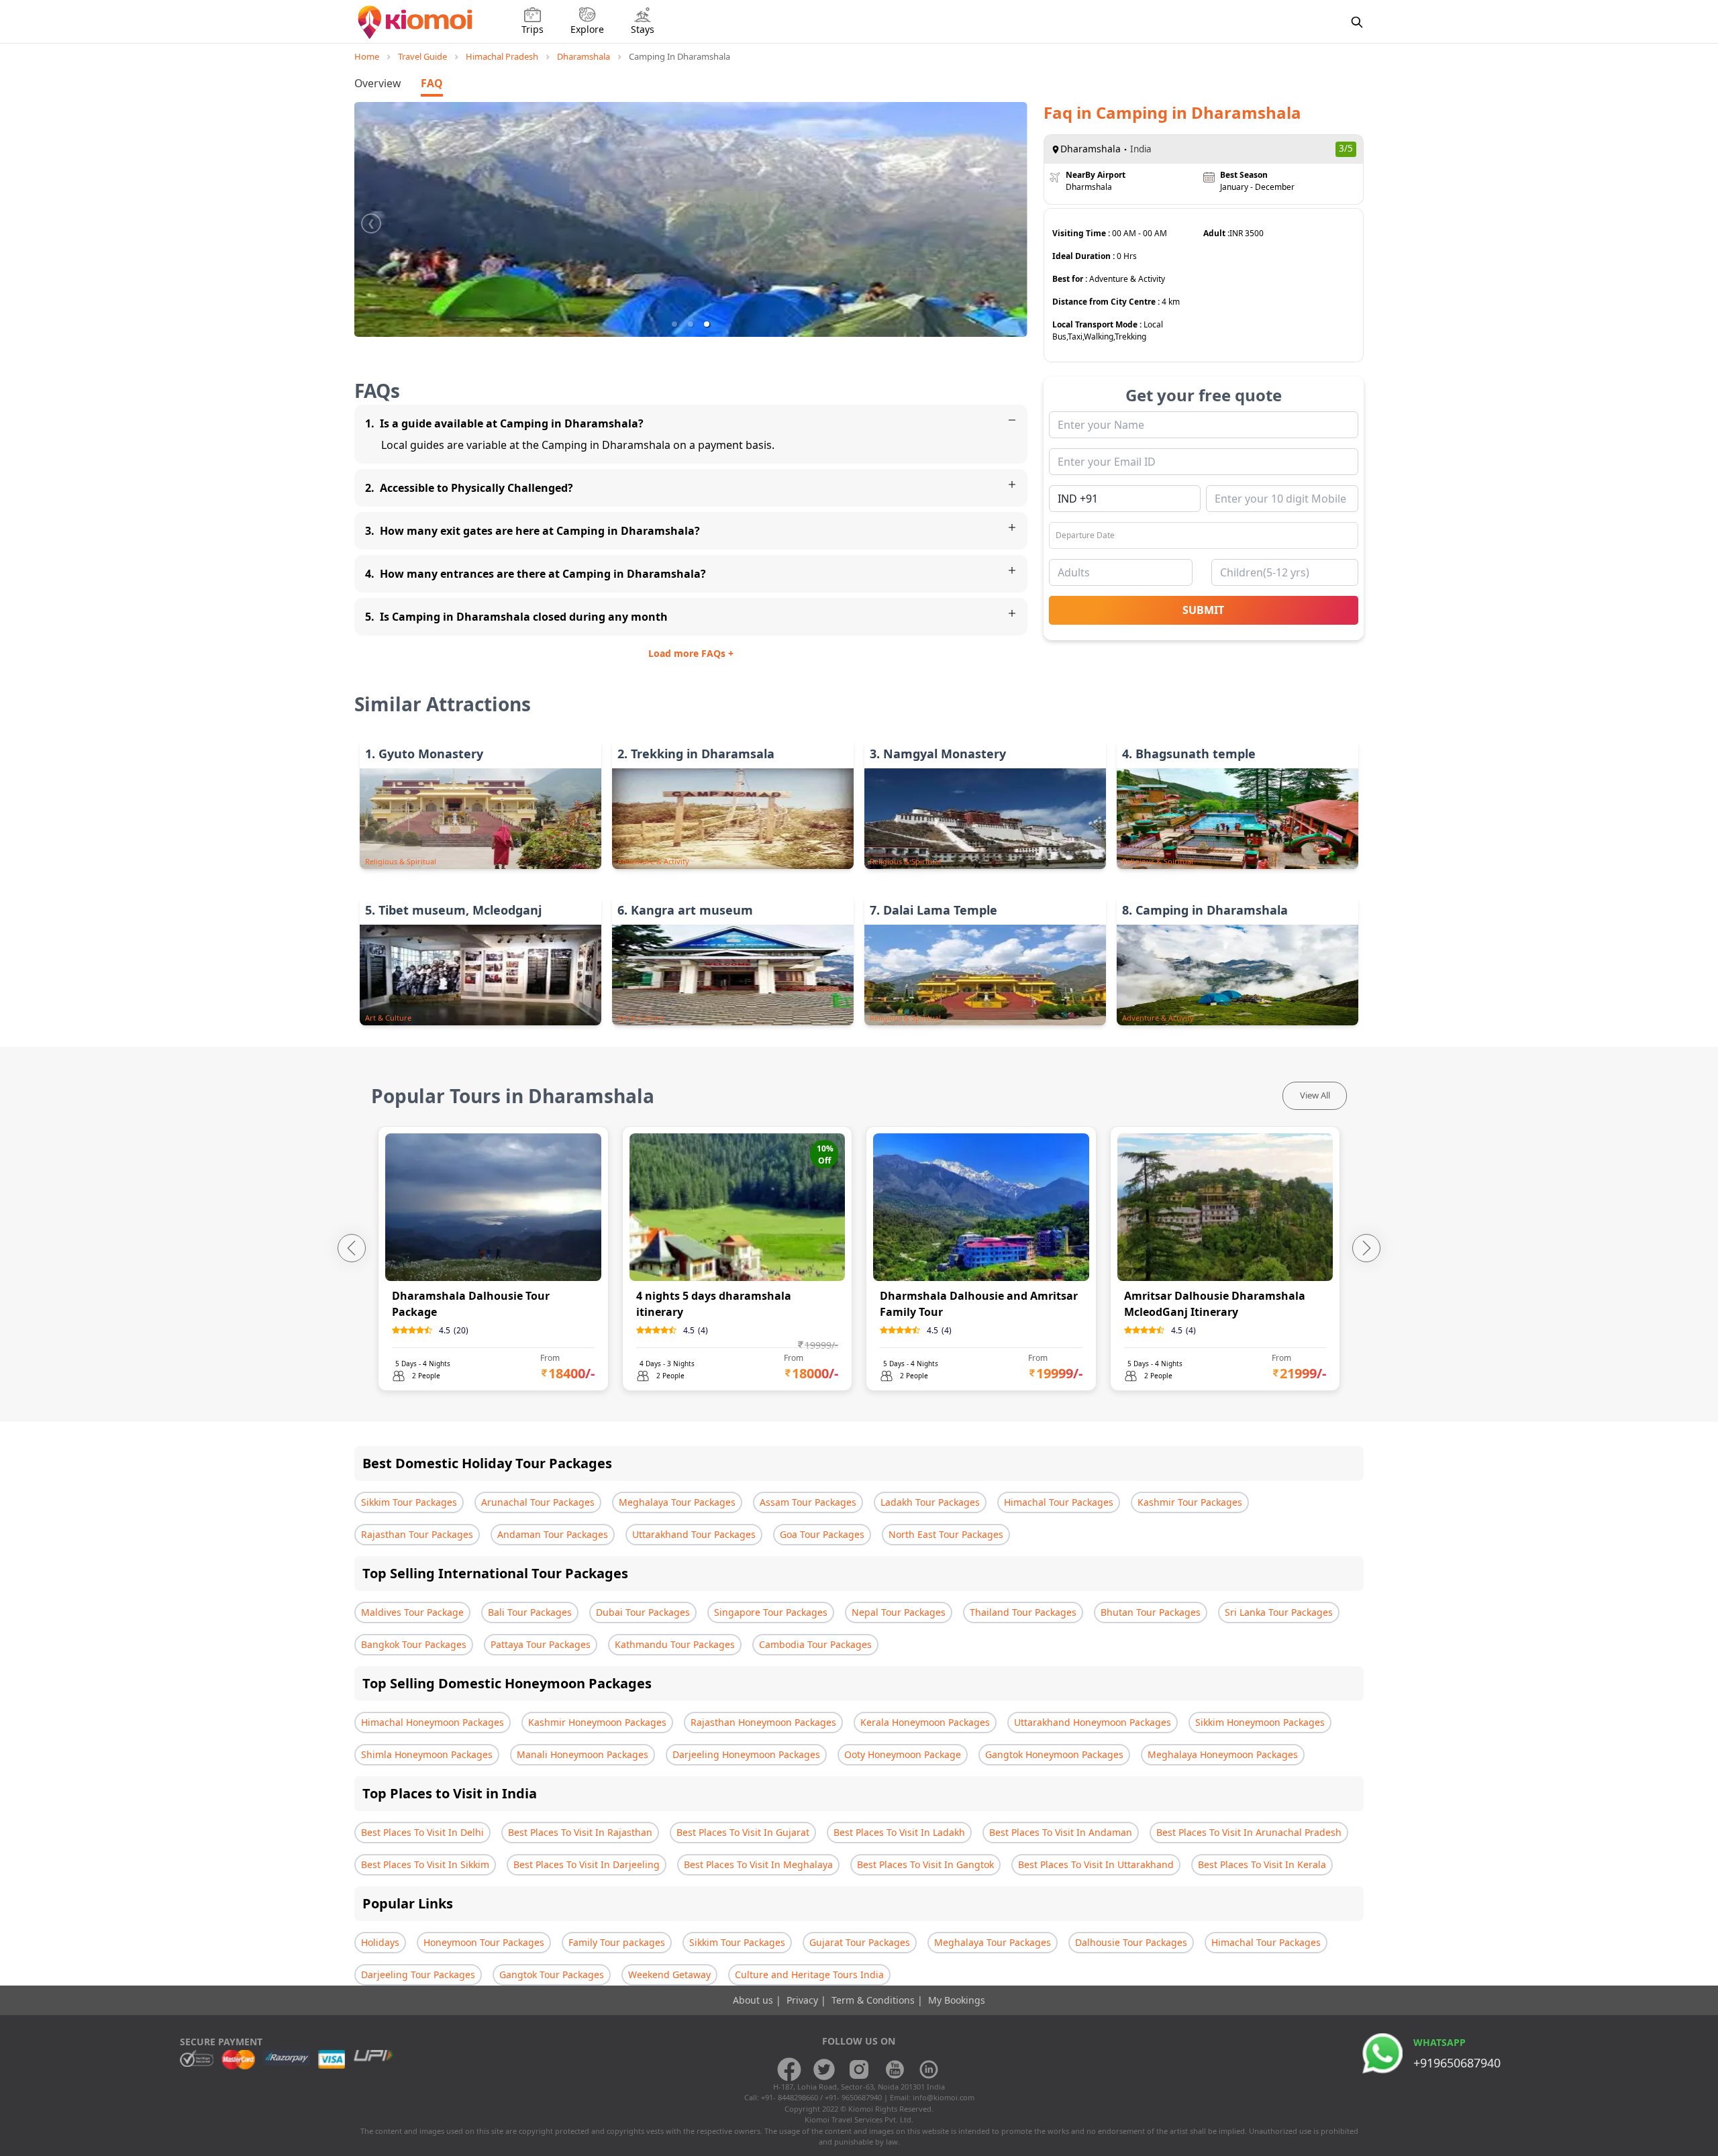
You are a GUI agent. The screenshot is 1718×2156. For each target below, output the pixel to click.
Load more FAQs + (691, 653)
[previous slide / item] (371, 219)
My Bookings (957, 2000)
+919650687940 (1457, 2063)
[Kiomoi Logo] (416, 22)
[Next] (1366, 1248)
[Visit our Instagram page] (859, 2069)
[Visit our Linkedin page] (929, 2069)
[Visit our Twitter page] (824, 2069)
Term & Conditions (874, 2000)
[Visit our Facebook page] (789, 2069)
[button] (674, 324)
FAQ (432, 83)
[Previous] (352, 1248)
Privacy (804, 2000)
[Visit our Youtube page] (894, 2069)
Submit (1203, 610)
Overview (377, 83)
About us (754, 2000)
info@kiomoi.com (944, 2097)
